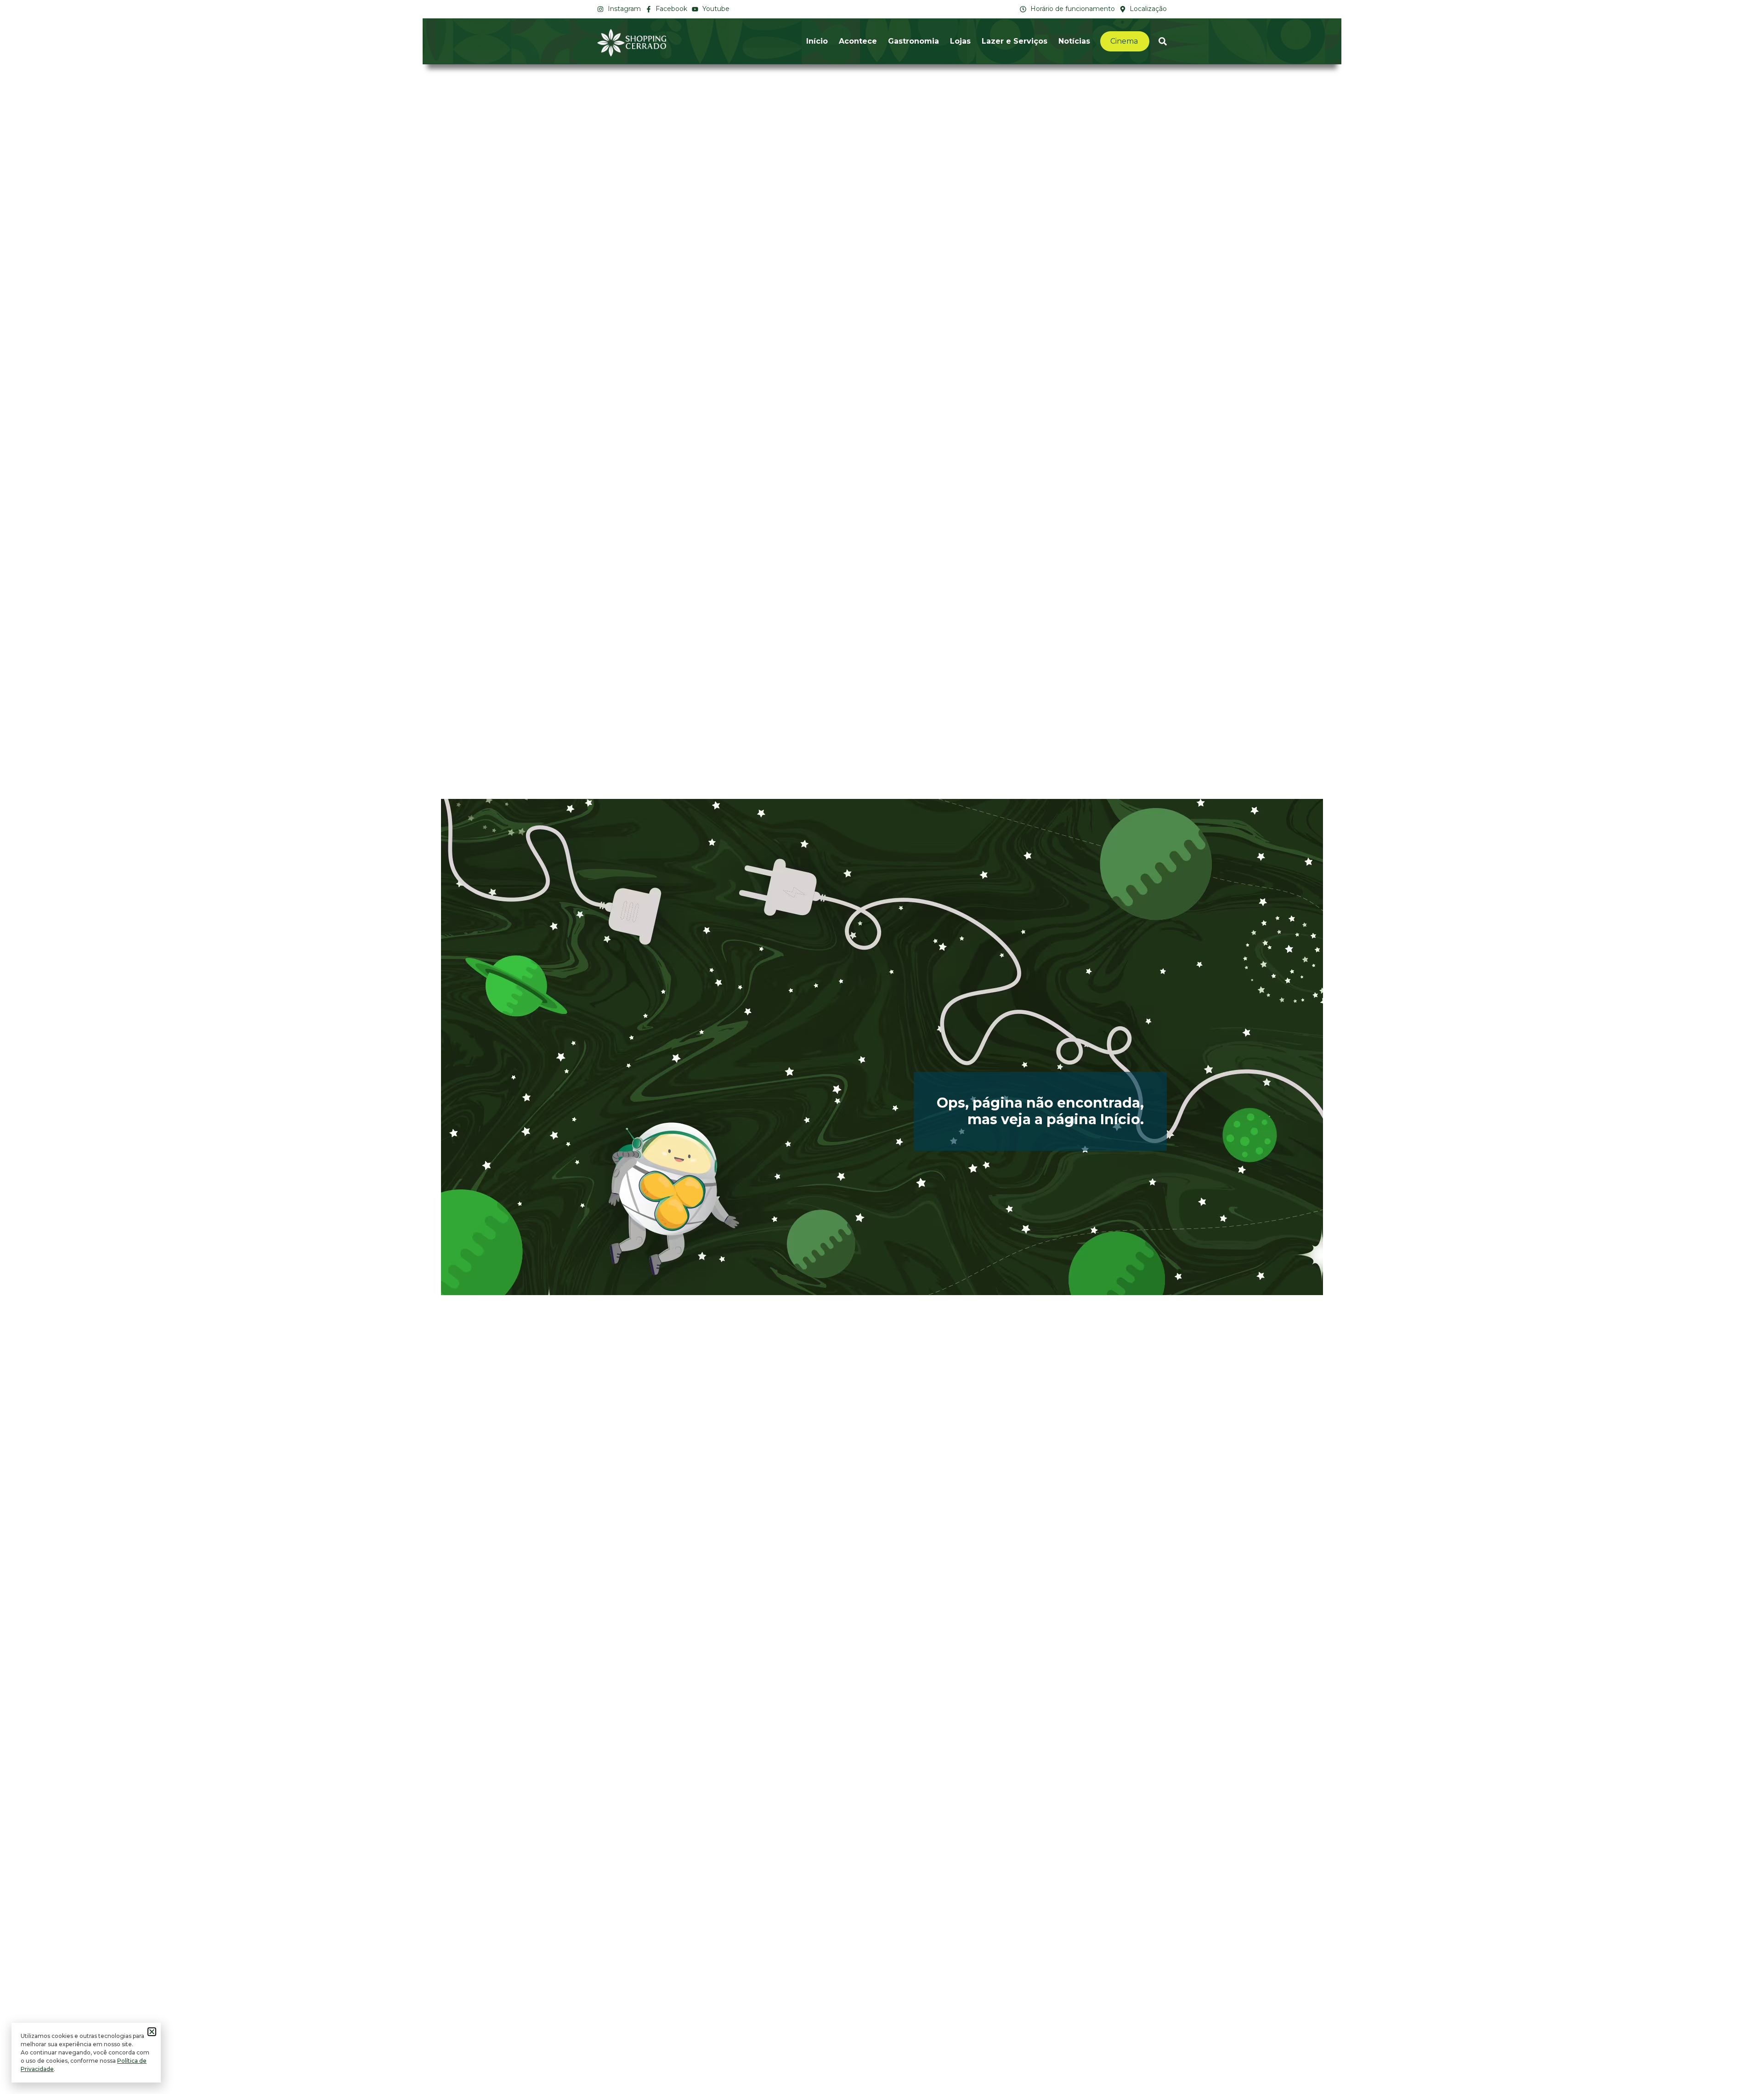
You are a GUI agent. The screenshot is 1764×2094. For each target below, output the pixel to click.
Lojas (960, 41)
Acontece (858, 41)
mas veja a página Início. (1056, 1119)
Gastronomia (913, 41)
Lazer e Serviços (1015, 41)
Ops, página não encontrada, (1040, 1103)
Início (817, 41)
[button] (152, 2032)
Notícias (1074, 41)
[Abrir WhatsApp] (1741, 2071)
